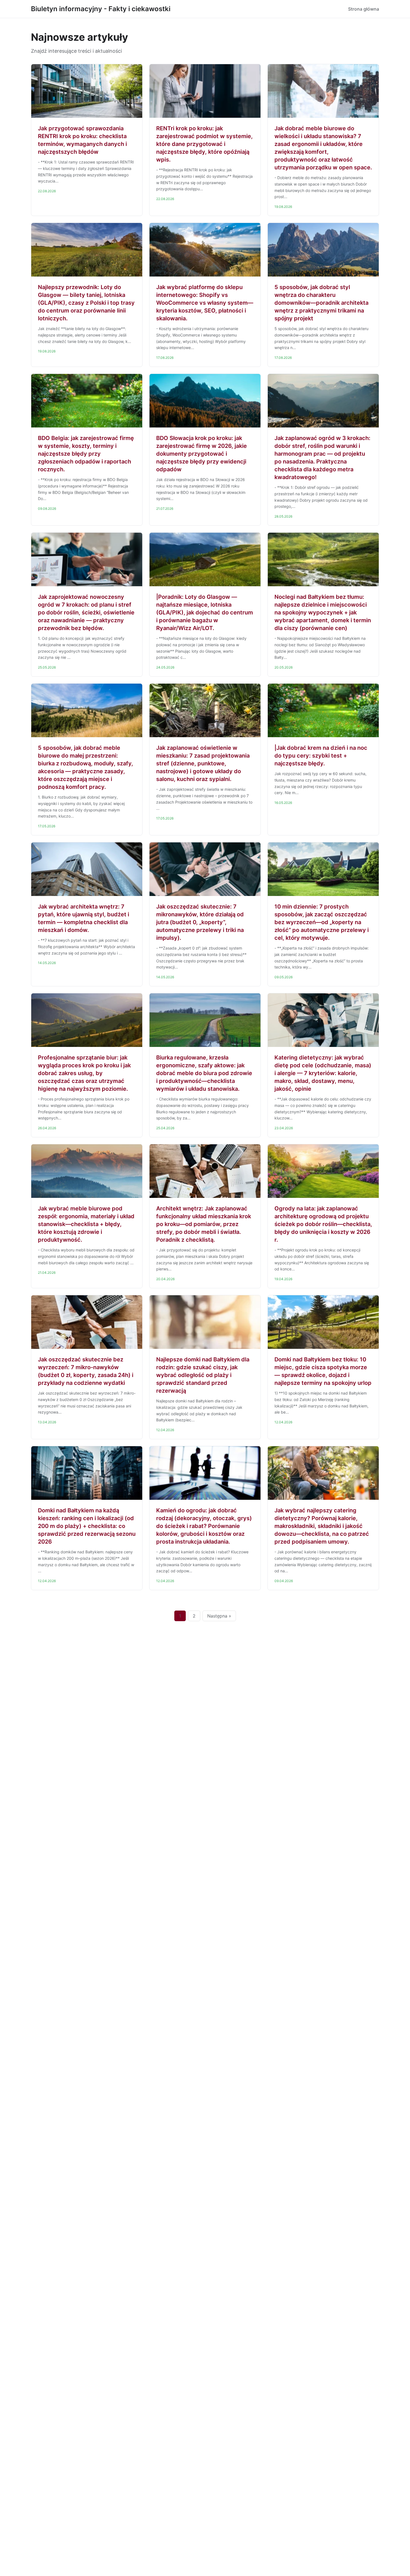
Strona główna (364, 9)
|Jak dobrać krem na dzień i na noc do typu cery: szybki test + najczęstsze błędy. (321, 756)
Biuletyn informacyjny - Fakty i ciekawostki (101, 9)
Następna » (219, 1616)
